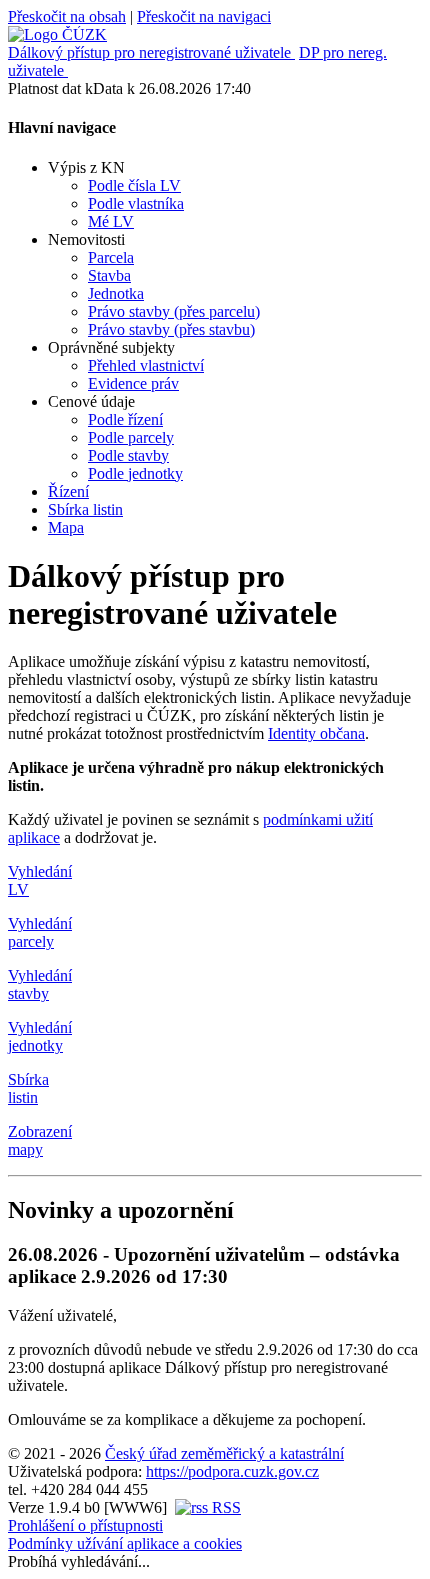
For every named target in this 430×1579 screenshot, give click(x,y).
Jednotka (116, 293)
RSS (224, 1507)
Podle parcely (131, 437)
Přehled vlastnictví (146, 365)
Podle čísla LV (134, 185)
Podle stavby (128, 455)
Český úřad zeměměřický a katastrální (224, 1453)
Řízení (68, 491)
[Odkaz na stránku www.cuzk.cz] (57, 34)
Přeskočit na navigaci (204, 16)
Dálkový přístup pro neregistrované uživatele (149, 52)
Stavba (109, 275)
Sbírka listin (85, 509)
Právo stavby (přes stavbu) (171, 329)
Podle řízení (125, 419)
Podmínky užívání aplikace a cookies (125, 1543)
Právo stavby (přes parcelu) (174, 311)
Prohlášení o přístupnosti (85, 1525)
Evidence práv (133, 383)
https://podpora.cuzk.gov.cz (232, 1471)
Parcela (111, 257)
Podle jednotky (135, 473)
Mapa (66, 527)
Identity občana (316, 733)
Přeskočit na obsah (67, 16)
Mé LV (111, 221)
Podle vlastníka (136, 203)
